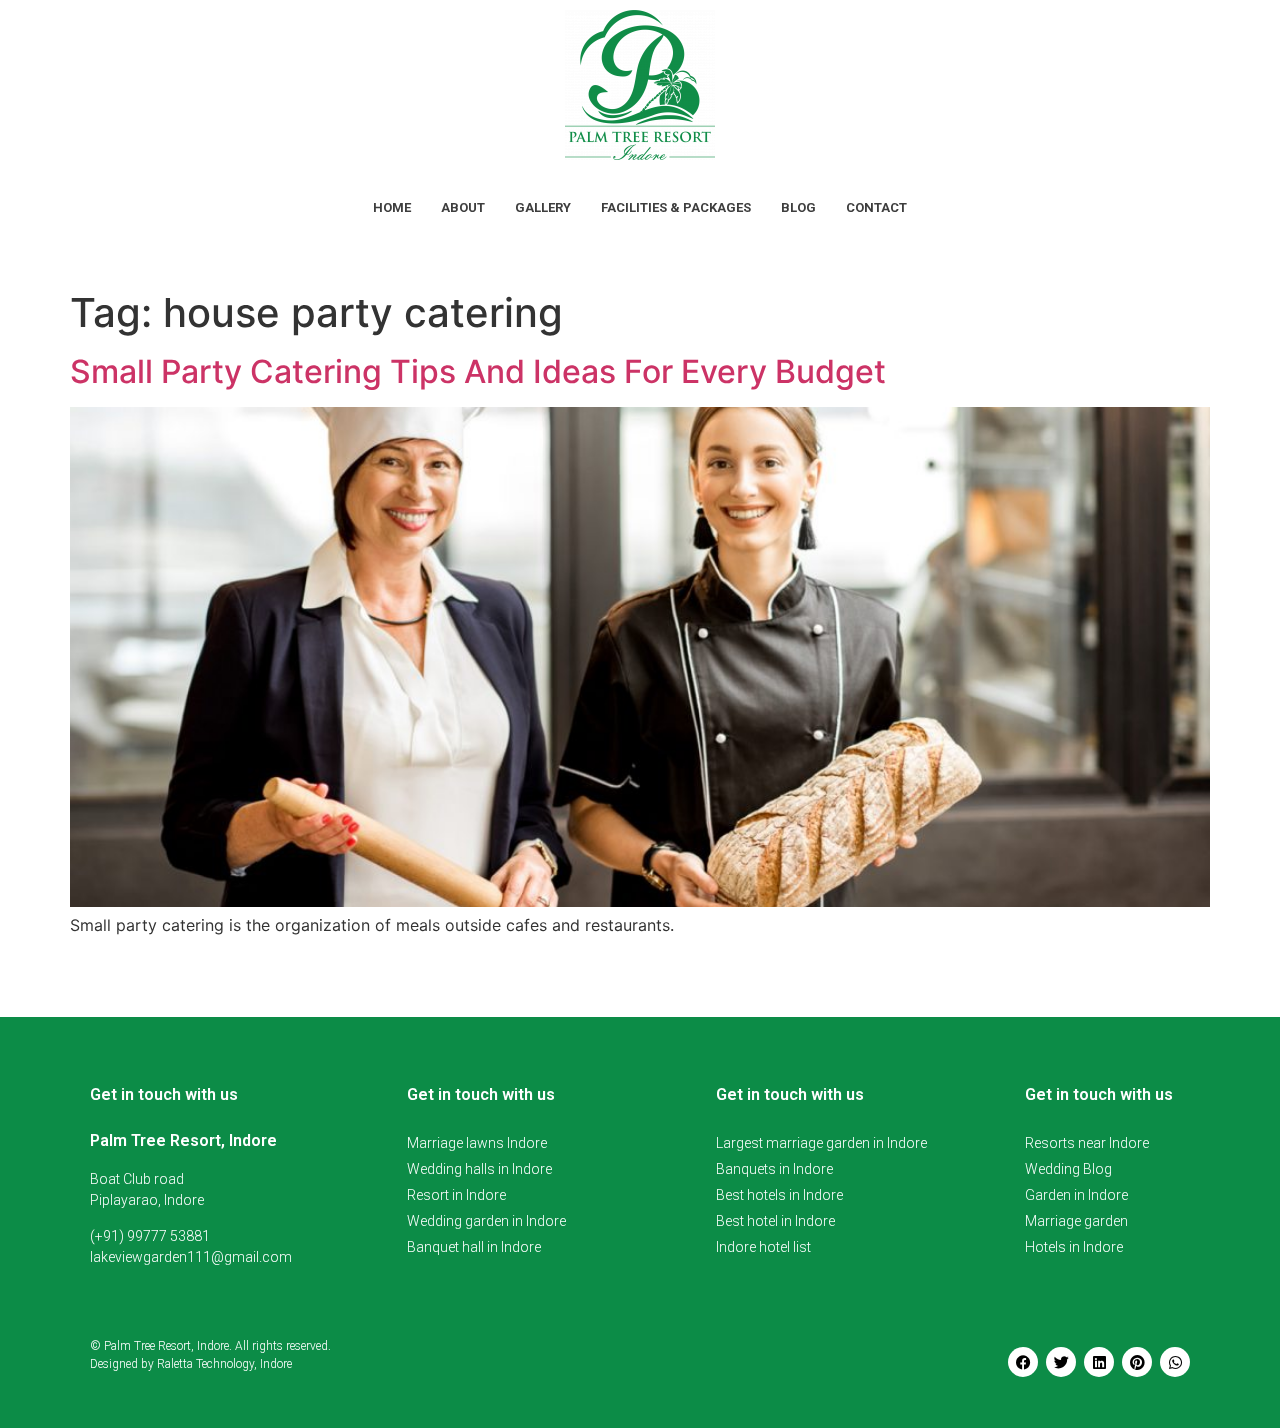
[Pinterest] (1137, 1362)
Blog (798, 207)
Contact (876, 207)
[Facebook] (1023, 1362)
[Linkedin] (1099, 1362)
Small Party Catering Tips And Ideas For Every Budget (478, 371)
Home (392, 207)
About (463, 207)
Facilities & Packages (676, 207)
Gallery (543, 207)
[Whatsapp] (1175, 1362)
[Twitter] (1061, 1362)
